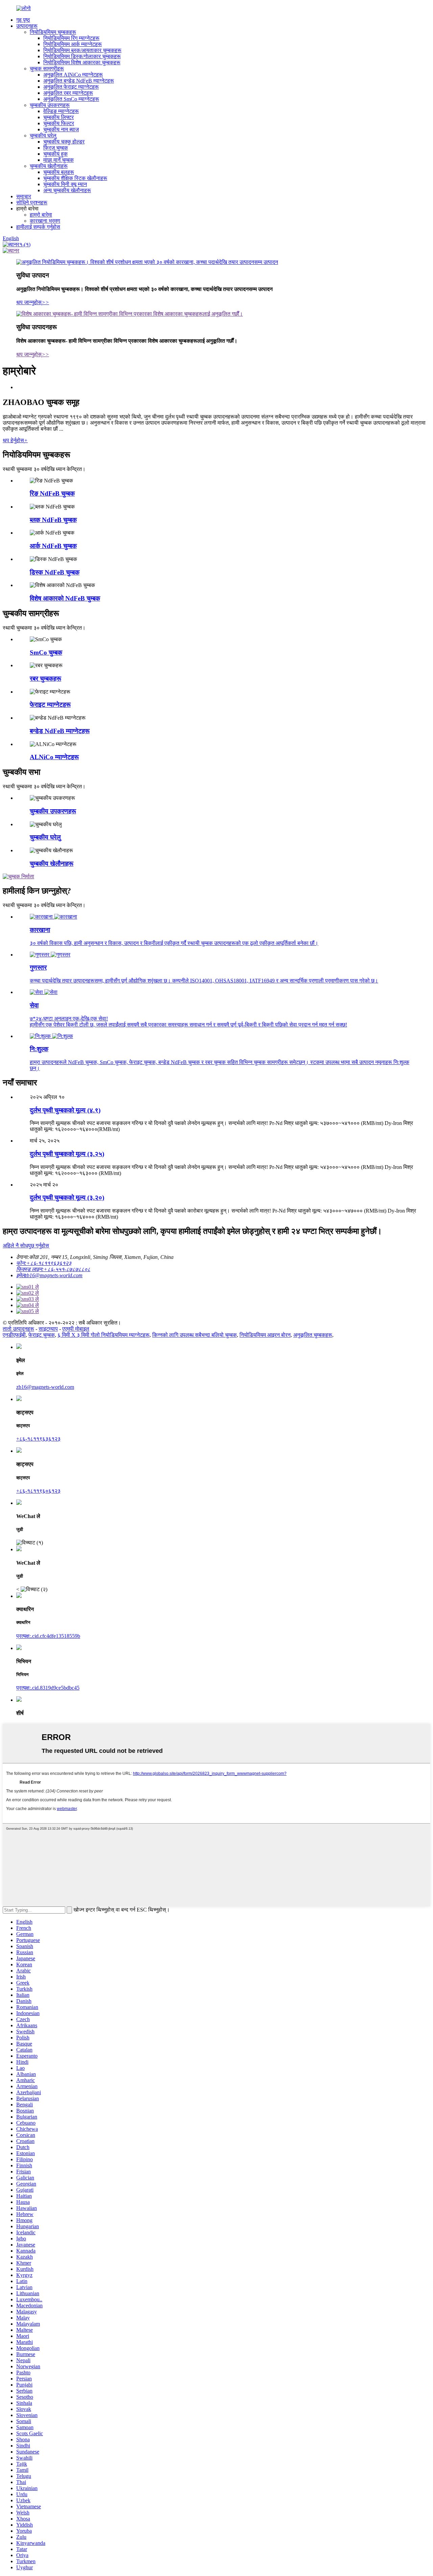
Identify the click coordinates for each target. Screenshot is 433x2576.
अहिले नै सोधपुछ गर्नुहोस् (26, 1246)
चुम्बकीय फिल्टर (59, 123)
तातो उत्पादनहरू (18, 1329)
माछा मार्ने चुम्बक (59, 160)
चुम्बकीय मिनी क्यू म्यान (65, 184)
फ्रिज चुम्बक (56, 148)
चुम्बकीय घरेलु (43, 135)
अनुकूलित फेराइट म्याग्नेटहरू (71, 87)
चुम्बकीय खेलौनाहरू (49, 166)
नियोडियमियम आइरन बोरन (265, 1335)
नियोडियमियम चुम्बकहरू (53, 32)
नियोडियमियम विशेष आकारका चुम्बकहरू (82, 62)
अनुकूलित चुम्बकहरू (313, 1335)
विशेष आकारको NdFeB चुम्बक (65, 598)
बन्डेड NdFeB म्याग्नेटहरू (60, 731)
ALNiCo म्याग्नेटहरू (54, 757)
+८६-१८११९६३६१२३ (38, 1439)
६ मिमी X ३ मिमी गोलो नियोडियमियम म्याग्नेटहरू (104, 1335)
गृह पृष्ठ (23, 20)
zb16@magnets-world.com (45, 1387)
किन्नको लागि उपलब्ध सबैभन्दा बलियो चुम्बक (195, 1335)
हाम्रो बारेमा (41, 215)
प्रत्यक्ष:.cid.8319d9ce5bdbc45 (48, 1688)
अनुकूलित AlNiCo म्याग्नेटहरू (73, 75)
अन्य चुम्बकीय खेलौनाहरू (67, 190)
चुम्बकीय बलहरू (59, 172)
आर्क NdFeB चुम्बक (53, 546)
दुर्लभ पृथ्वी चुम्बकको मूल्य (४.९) (65, 1110)
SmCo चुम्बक (46, 652)
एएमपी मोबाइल (76, 1329)
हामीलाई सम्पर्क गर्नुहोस (38, 227)
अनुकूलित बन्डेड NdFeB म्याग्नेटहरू (79, 81)
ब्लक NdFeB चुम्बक (53, 520)
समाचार (24, 196)
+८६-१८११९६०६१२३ (38, 1491)
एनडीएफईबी (14, 1335)
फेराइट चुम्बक (42, 1335)
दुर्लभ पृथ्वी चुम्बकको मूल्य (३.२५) (67, 1154)
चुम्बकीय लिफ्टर (59, 117)
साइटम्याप (48, 1329)
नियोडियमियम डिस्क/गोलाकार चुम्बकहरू (82, 56)
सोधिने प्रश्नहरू (32, 202)
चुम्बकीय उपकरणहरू (50, 105)
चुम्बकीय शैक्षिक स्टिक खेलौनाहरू (75, 178)
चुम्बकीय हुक (55, 154)
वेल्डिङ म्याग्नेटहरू (61, 111)
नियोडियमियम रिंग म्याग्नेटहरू (71, 38)
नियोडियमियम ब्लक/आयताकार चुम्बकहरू (82, 50)
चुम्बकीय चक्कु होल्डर (64, 142)
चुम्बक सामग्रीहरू (47, 69)
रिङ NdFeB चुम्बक (52, 493)
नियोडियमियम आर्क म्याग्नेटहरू (73, 44)
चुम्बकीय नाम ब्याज (61, 129)
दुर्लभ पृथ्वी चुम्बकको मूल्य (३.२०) (67, 1197)
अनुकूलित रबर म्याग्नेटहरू (68, 93)
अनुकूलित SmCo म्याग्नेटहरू (71, 99)
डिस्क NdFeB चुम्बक (55, 572)
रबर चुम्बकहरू (45, 679)
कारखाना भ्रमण (45, 221)
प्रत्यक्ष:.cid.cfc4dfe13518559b (48, 1636)
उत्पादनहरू (27, 26)
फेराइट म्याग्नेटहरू (50, 705)
